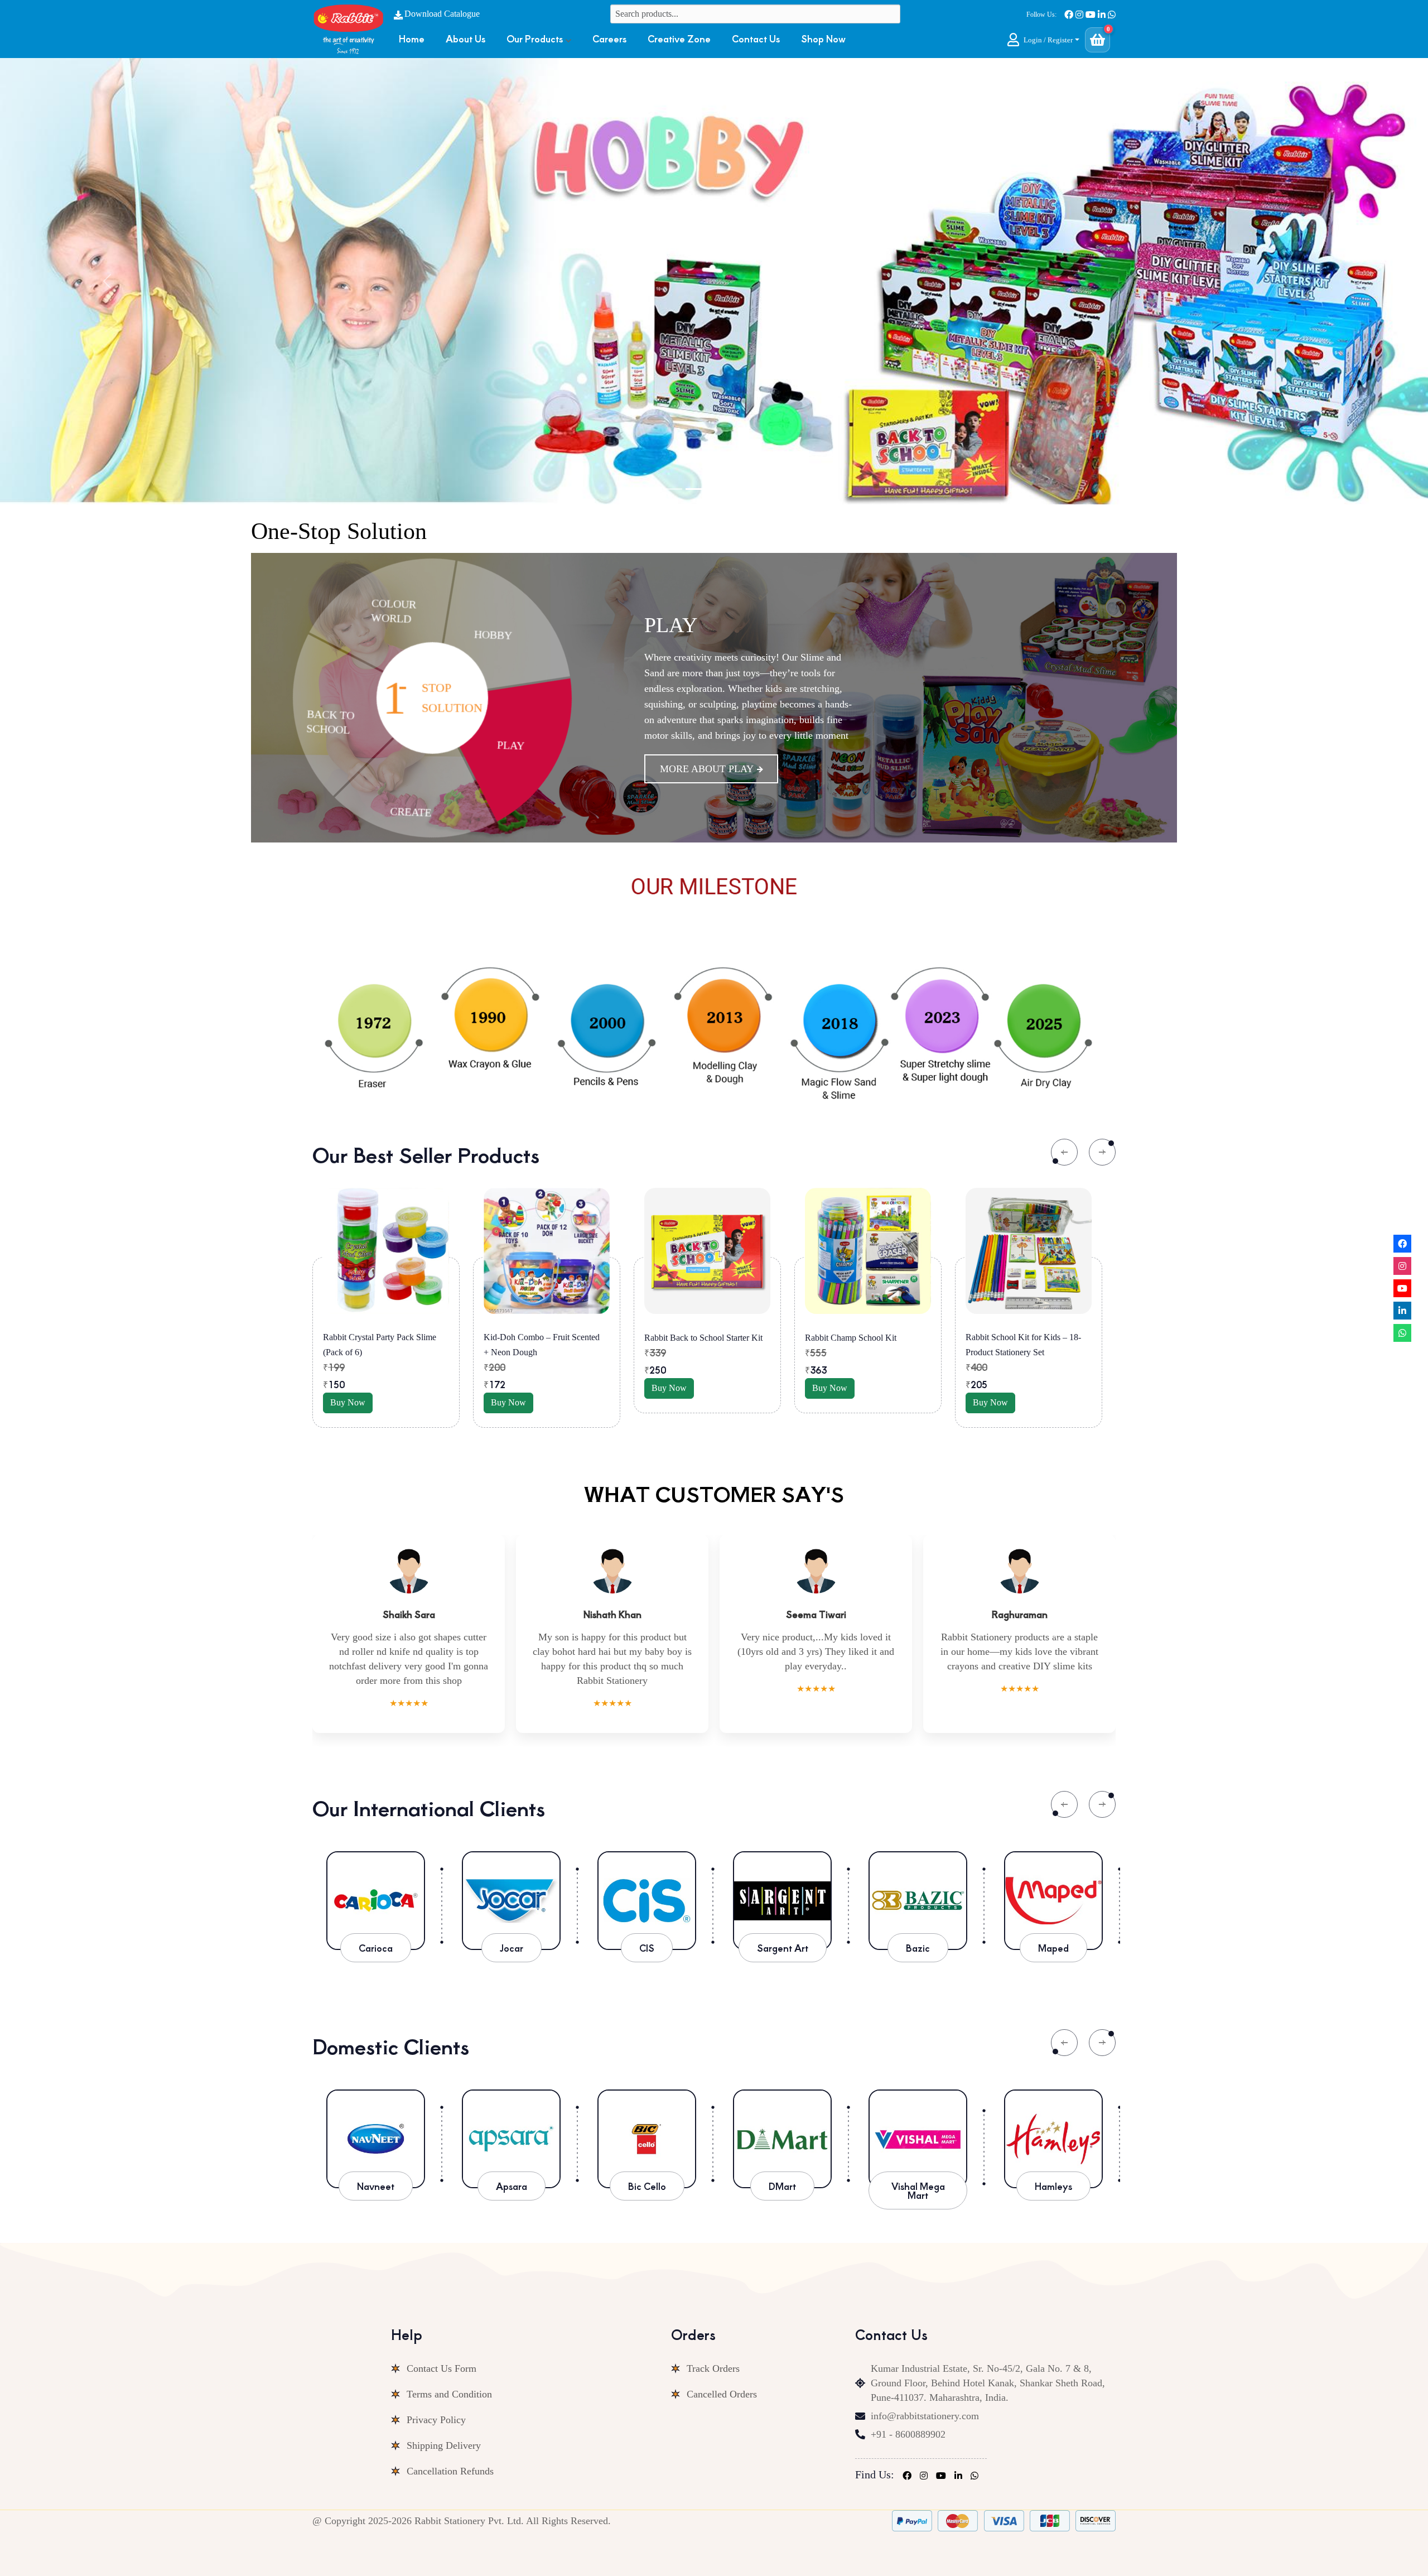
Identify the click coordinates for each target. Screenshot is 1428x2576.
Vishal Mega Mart (647, 2190)
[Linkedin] (1402, 1311)
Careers (609, 38)
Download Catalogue (442, 14)
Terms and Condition (449, 2394)
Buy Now (348, 1388)
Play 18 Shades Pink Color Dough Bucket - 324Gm (866, 1345)
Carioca (376, 1948)
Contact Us (756, 38)
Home (412, 38)
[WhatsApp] (1402, 1333)
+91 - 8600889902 (908, 2434)
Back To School (734, 641)
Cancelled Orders (722, 2394)
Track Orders (713, 2368)
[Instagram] (1402, 1266)
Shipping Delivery (444, 2445)
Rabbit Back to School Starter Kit (382, 1338)
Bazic (918, 1948)
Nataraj (918, 2186)
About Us (465, 38)
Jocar (512, 1948)
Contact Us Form (442, 2368)
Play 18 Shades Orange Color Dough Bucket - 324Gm (1018, 1345)
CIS (647, 1948)
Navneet (1053, 2186)
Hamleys (782, 2186)
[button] (1043, 40)
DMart (511, 2186)
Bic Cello (376, 2186)
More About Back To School (738, 753)
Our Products (535, 38)
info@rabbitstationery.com (925, 2416)
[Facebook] (1402, 1244)
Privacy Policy (436, 2420)
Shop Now (823, 38)
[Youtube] (1402, 1288)
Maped (1053, 1948)
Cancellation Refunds (450, 2471)
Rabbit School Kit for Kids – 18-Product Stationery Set (702, 1345)
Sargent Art (783, 1948)
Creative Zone (679, 38)
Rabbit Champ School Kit (529, 1338)
